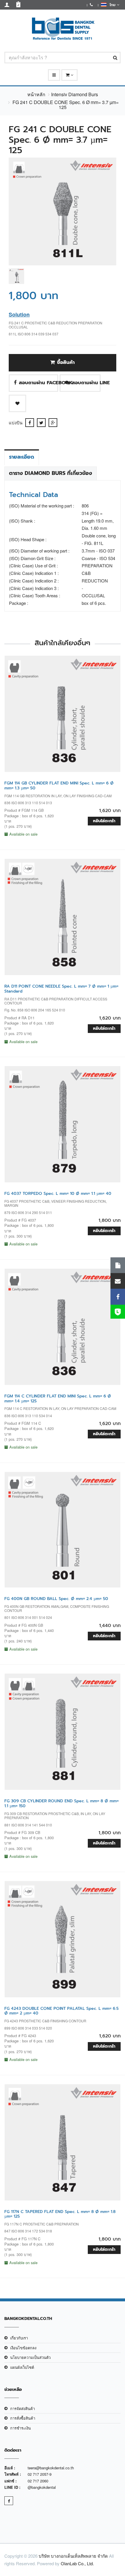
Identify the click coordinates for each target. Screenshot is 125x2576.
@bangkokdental (42, 2487)
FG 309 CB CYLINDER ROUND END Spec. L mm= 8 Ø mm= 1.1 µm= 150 (61, 1803)
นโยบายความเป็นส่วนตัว (30, 2357)
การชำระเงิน (20, 2428)
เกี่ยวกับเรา (19, 2338)
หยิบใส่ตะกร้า (104, 821)
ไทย (112, 5)
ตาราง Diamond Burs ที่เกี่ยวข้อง (51, 473)
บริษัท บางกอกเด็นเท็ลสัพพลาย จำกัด (73, 2556)
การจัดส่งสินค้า (23, 2408)
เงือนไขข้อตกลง (23, 2348)
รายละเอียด (22, 457)
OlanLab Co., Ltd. (77, 2563)
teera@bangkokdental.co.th (51, 2468)
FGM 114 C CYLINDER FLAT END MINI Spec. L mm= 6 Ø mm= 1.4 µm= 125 (58, 1399)
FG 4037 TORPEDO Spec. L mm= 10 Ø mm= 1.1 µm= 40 (58, 1194)
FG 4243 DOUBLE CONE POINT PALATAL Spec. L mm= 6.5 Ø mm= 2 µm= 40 (61, 2011)
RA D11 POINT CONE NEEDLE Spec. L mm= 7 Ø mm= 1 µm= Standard (61, 989)
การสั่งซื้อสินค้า (23, 2418)
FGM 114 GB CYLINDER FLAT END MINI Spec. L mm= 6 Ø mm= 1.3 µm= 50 (59, 786)
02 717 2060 (38, 2481)
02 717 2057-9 (40, 2474)
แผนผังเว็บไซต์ (22, 2367)
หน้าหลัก (36, 94)
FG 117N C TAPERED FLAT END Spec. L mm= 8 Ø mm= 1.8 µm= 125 (60, 2214)
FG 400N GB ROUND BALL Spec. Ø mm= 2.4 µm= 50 (56, 1599)
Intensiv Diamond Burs (75, 94)
